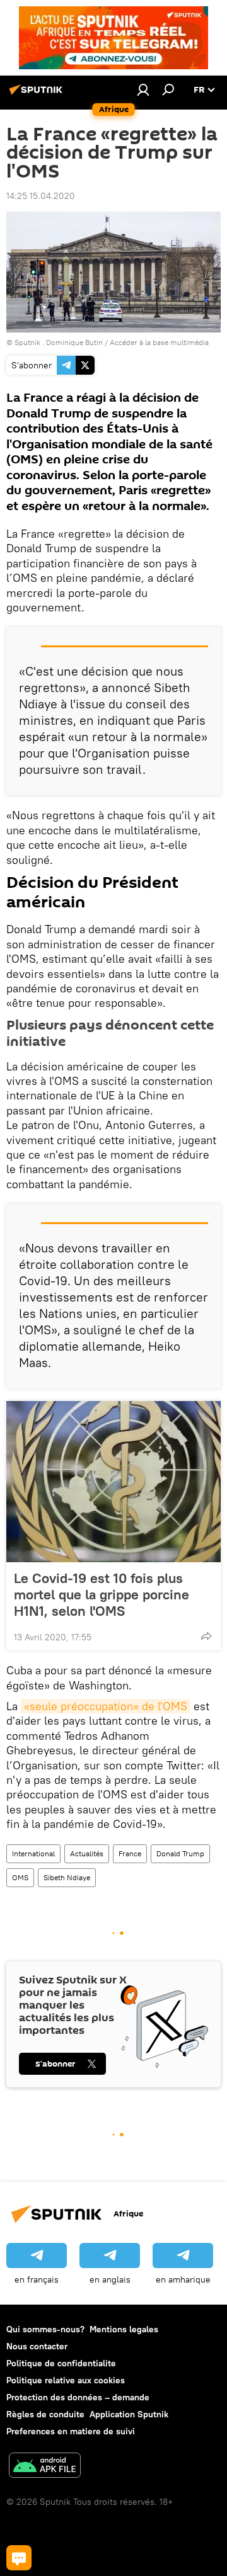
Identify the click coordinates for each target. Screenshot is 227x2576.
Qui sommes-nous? (45, 2329)
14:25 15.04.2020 (41, 196)
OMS (20, 1877)
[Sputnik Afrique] (38, 94)
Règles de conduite (45, 2414)
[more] (206, 1636)
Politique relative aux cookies (66, 2380)
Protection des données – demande (78, 2397)
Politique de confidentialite (61, 2363)
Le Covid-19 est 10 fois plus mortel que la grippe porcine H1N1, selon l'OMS (102, 1594)
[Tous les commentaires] (19, 2558)
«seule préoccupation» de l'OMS (106, 1706)
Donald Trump (180, 1853)
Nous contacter (37, 2346)
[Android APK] (45, 2467)
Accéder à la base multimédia (159, 342)
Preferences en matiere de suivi (71, 2431)
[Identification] (143, 89)
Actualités (87, 1853)
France (130, 1853)
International (33, 1853)
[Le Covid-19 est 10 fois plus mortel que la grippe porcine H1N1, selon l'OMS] (113, 1482)
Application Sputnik (129, 2414)
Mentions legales (124, 2329)
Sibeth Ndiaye (67, 1877)
